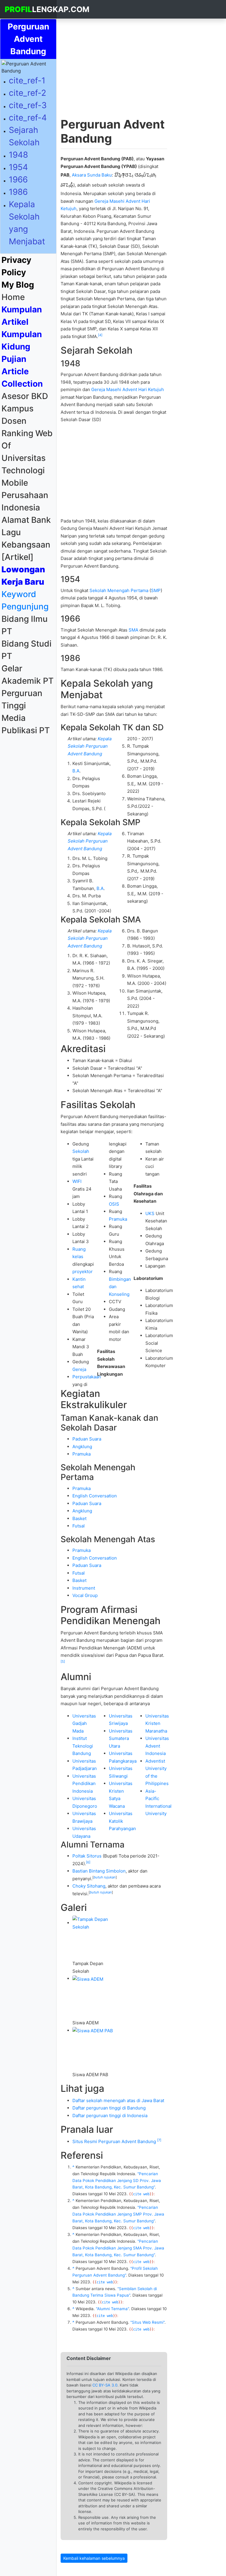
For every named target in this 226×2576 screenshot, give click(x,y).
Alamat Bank (26, 520)
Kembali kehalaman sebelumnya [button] (94, 2558)
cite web (141, 2194)
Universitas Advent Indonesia (157, 1746)
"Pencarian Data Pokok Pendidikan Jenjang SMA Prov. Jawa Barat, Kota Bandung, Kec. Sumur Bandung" (118, 2248)
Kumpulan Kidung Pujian (22, 347)
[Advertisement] (28, 825)
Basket (79, 1518)
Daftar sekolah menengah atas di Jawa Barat (118, 2100)
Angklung (82, 1447)
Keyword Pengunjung (25, 600)
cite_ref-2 (28, 93)
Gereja (79, 1369)
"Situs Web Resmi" (147, 2322)
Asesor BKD (25, 396)
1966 (18, 179)
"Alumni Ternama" (112, 2309)
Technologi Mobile (23, 477)
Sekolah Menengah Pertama (119, 590)
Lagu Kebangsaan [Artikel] (26, 545)
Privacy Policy (16, 266)
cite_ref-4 (28, 118)
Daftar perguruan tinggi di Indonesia (110, 2116)
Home (29, 297)
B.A (76, 771)
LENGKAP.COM (31, 9)
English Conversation (95, 1496)
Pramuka (118, 1219)
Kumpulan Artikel (22, 316)
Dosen (14, 421)
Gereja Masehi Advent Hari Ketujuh (128, 389)
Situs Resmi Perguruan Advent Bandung (114, 2141)
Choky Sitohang (89, 1886)
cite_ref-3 (28, 105)
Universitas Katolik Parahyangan (122, 1821)
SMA (133, 630)
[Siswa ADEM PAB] (93, 2030)
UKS (150, 1213)
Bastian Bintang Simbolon (99, 1871)
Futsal (79, 1526)
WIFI (77, 1181)
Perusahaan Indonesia (25, 501)
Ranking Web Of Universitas (27, 446)
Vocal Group (85, 1595)
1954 (18, 167)
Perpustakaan (87, 1377)
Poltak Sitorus (87, 1856)
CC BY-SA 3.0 (105, 2385)
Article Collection (22, 378)
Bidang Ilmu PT (25, 625)
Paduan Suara (87, 1439)
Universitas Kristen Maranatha (157, 1723)
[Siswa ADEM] (88, 1978)
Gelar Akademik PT (28, 675)
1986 (18, 192)
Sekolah (81, 1151)
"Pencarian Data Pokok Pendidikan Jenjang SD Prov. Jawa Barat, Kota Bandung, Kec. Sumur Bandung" (117, 2181)
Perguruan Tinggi (22, 699)
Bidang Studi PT (26, 650)
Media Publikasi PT (26, 724)
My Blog (18, 285)
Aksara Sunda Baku (92, 175)
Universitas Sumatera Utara (121, 1738)
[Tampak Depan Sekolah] (94, 1923)
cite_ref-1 (27, 80)
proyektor (83, 1271)
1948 (18, 155)
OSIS (114, 1204)
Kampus (18, 408)
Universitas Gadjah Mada (84, 1723)
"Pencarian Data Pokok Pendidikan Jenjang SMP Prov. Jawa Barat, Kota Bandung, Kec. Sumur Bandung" (118, 2214)
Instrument (84, 1588)
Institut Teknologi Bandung (83, 1746)
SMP (156, 590)
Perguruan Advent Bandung (28, 39)
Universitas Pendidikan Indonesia (84, 1784)
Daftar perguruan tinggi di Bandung (109, 2108)
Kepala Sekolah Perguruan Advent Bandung (90, 746)
